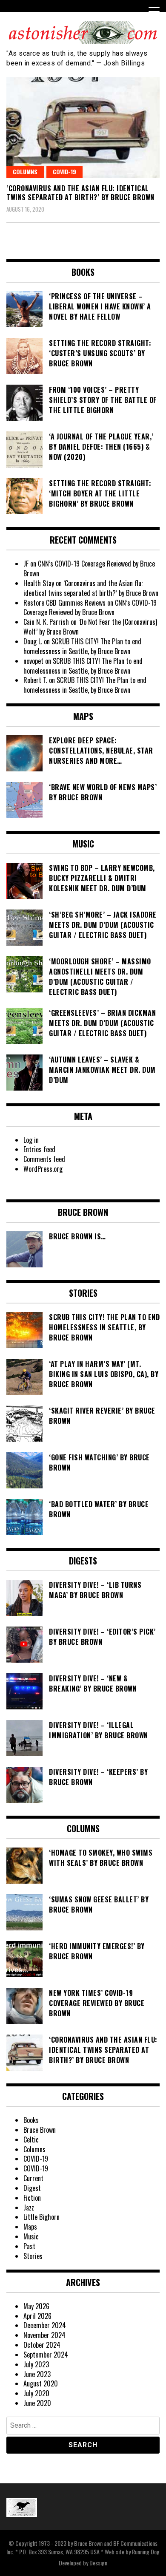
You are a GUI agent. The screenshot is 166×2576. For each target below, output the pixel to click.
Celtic (31, 2140)
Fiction (32, 2198)
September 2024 (46, 2355)
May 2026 (36, 2306)
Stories (33, 2256)
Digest (32, 2188)
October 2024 (42, 2345)
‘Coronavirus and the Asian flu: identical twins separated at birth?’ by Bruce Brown (80, 193)
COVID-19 (64, 171)
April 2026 (37, 2316)
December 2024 (45, 2325)
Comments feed (44, 1159)
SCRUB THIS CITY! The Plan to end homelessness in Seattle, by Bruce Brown (82, 646)
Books (31, 2120)
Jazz (29, 2208)
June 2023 (37, 2374)
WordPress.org (43, 1169)
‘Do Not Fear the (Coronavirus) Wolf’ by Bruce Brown (90, 627)
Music (31, 2236)
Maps (30, 2227)
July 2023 (36, 2364)
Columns (25, 171)
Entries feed (39, 1149)
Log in (31, 1140)
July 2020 (36, 2393)
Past (29, 2246)
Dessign (98, 2563)
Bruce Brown (40, 2130)
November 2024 (44, 2335)
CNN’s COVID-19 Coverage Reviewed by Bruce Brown (89, 568)
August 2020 (41, 2383)
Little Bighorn (41, 2217)
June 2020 (37, 2403)
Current (33, 2178)
